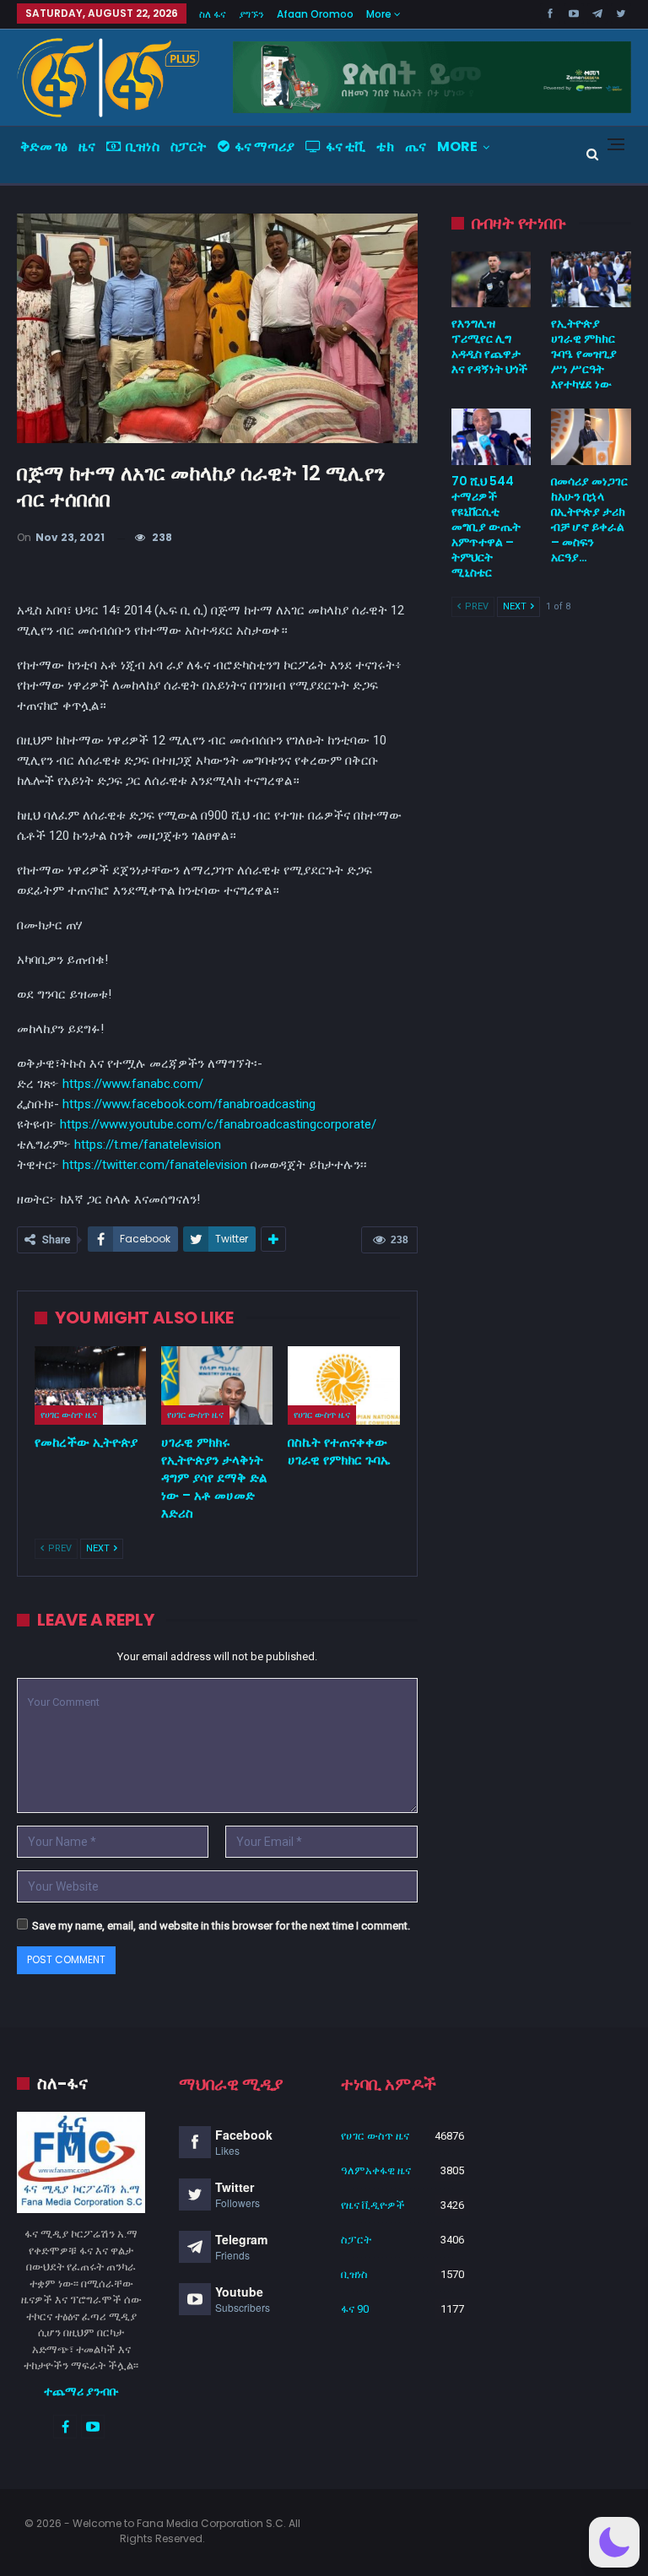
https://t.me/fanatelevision (148, 1145)
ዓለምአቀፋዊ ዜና (376, 2170)
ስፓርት (189, 146)
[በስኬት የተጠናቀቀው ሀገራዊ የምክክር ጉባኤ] (343, 1385)
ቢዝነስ (143, 146)
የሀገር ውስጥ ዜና (69, 1415)
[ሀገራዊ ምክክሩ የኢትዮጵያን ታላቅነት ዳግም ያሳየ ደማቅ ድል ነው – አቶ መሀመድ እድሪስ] (217, 1385)
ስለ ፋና (213, 14)
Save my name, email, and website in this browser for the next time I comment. (221, 1926)
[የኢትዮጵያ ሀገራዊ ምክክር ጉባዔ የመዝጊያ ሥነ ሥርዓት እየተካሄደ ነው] (591, 279)
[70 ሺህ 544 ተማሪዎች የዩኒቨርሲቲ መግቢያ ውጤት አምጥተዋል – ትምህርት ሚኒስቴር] (491, 436)
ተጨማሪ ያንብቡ (81, 2391)
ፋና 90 (355, 2309)
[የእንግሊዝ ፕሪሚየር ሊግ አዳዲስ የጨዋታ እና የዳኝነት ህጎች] (491, 279)
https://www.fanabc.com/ (133, 1084)
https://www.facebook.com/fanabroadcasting (189, 1104)
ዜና (87, 146)
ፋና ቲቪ (346, 146)
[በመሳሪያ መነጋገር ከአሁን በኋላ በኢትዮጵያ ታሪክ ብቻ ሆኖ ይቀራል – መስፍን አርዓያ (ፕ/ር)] (591, 436)
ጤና (416, 146)
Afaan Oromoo (315, 14)
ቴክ (385, 146)
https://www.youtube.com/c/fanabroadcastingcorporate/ (218, 1124)
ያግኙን (251, 14)
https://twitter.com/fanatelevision (155, 1165)
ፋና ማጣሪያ (265, 146)
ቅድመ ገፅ (44, 146)
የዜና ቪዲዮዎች (373, 2205)
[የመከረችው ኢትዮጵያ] (90, 1385)
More (380, 14)
